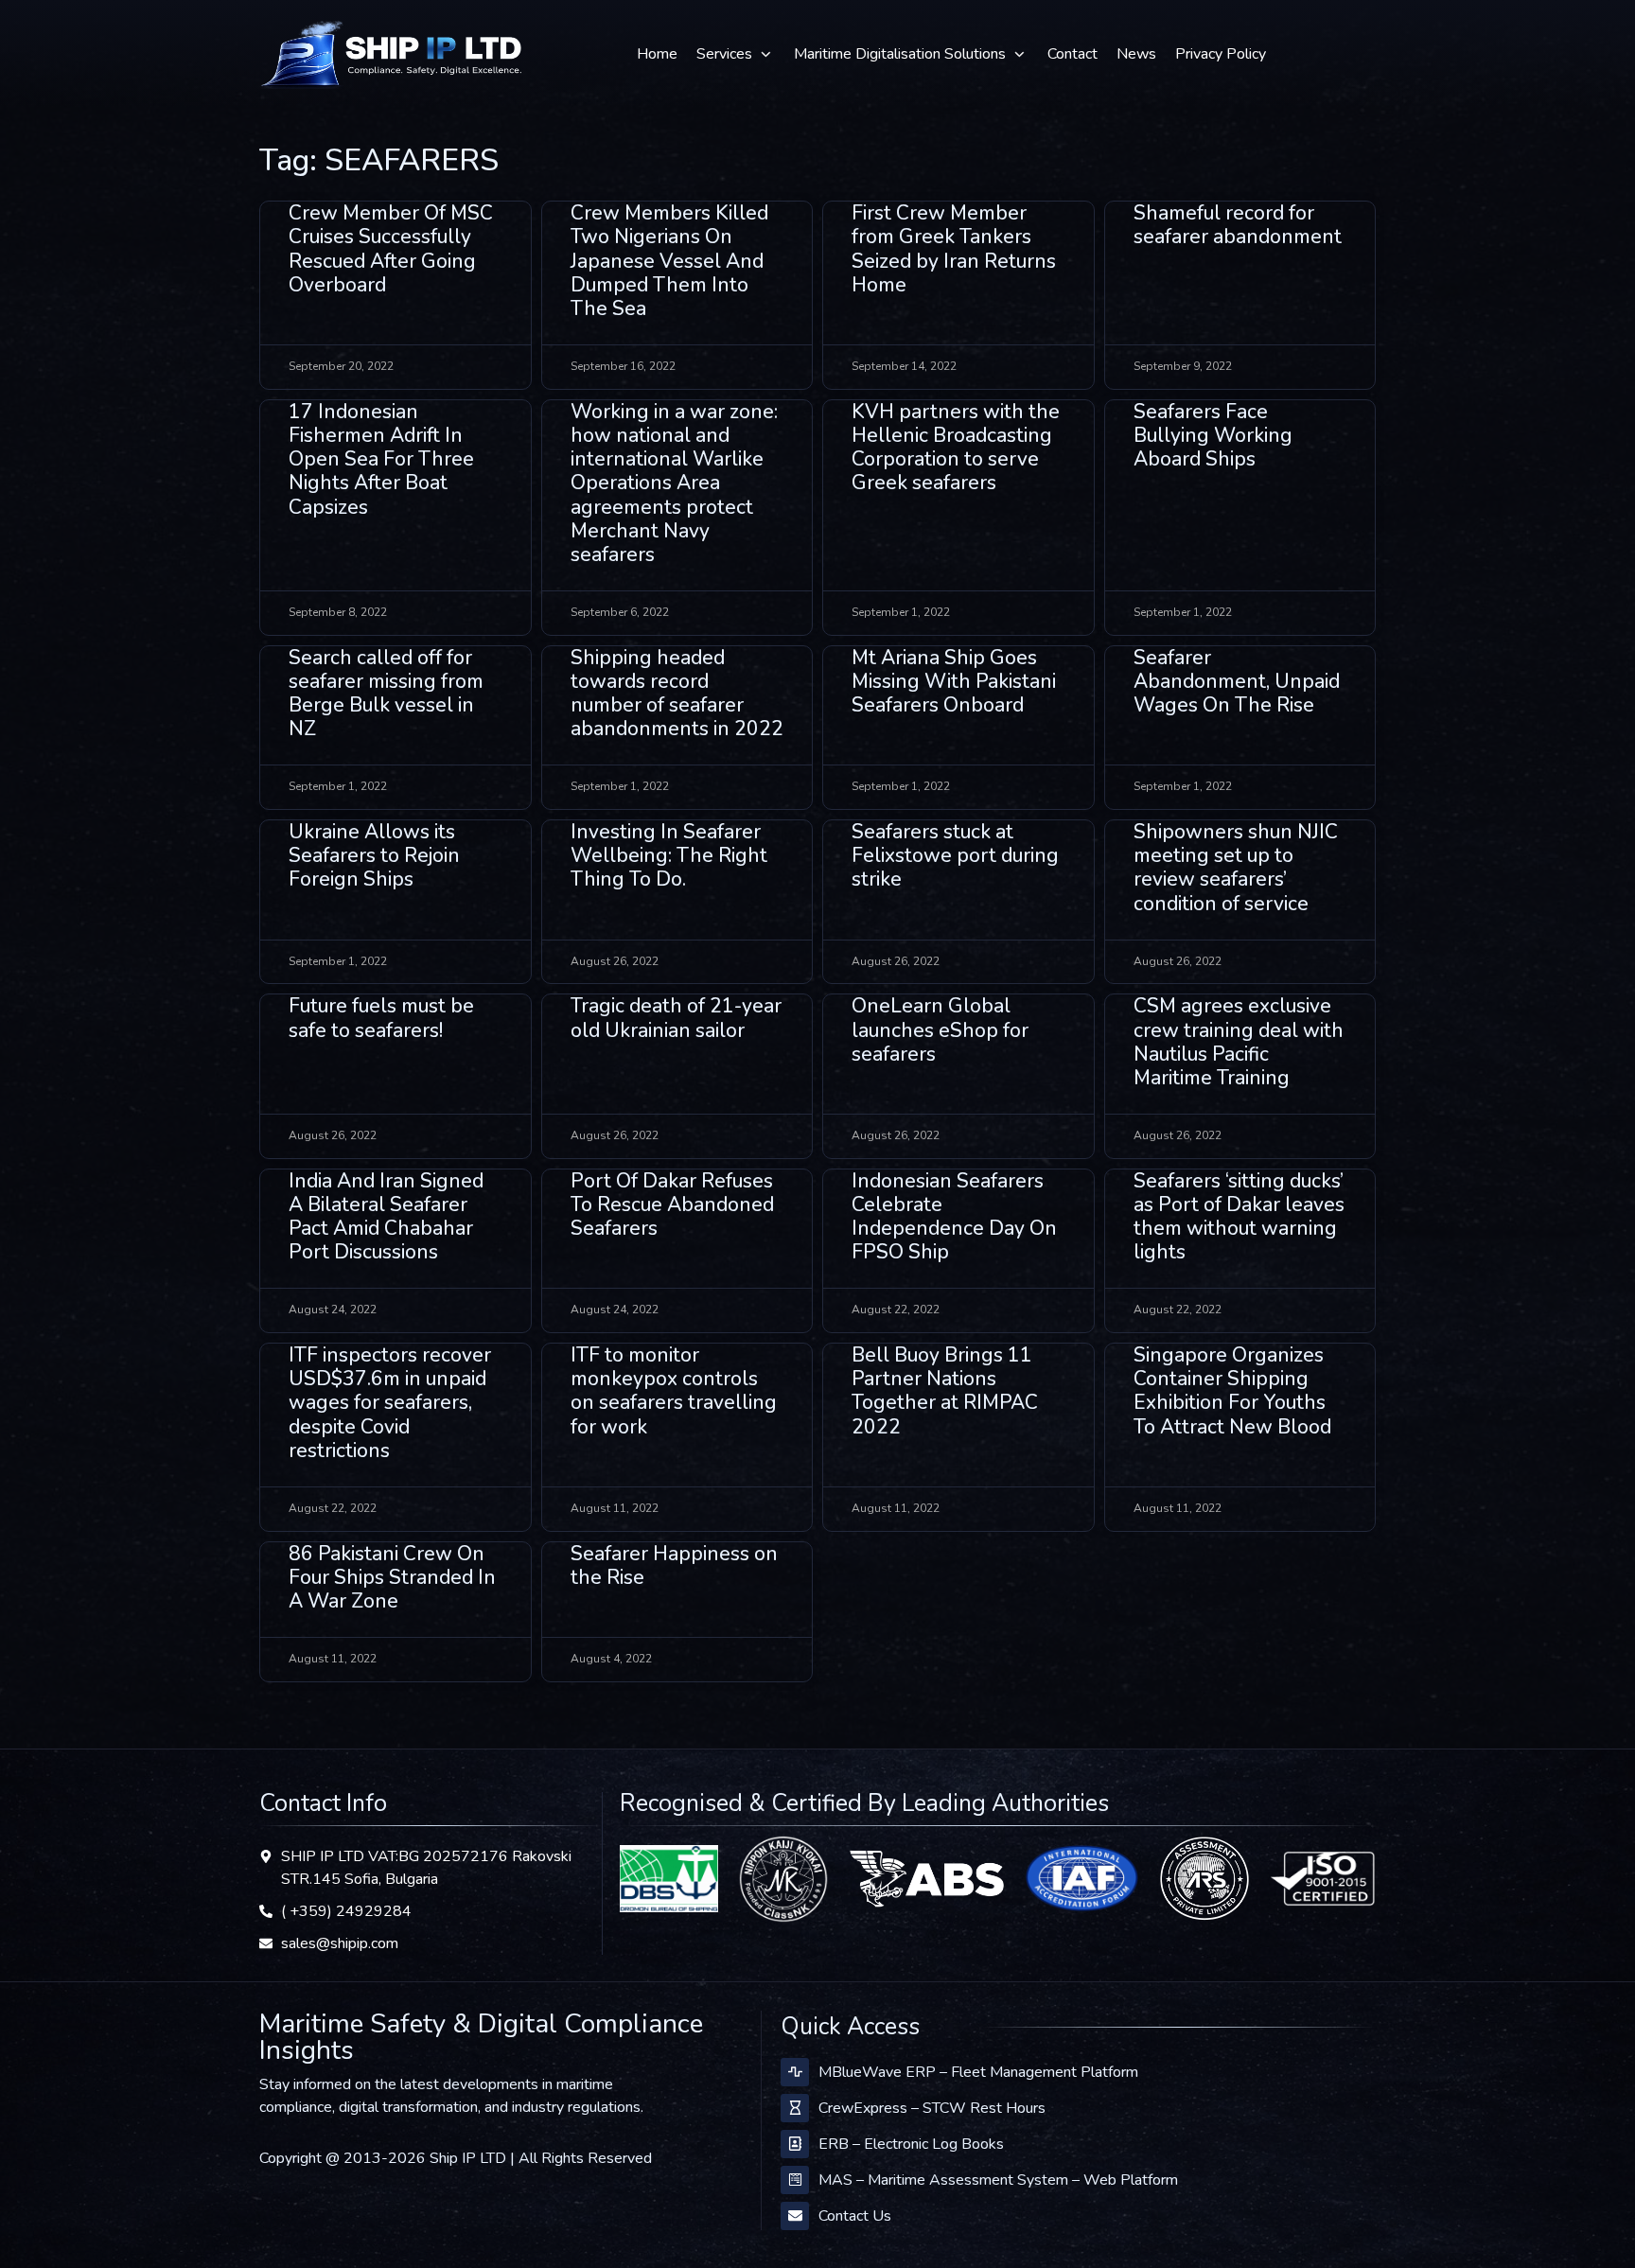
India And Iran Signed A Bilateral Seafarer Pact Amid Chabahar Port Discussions (386, 1217)
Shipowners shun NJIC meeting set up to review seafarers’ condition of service (1236, 868)
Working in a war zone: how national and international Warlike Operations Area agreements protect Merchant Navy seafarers (674, 483)
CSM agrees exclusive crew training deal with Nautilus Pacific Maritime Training (1239, 1042)
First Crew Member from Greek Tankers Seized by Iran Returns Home (954, 249)
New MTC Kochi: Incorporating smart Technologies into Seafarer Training (942, 1740)
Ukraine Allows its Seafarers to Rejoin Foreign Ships (374, 855)
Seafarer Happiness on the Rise (674, 1565)
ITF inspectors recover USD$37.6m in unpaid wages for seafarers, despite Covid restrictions (390, 1403)
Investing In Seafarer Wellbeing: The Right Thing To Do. (669, 855)
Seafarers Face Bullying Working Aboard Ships (1213, 435)
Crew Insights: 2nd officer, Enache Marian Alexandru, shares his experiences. (389, 1740)
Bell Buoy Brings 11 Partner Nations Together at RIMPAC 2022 (945, 1391)
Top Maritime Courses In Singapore (668, 1716)
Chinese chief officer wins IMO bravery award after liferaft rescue (1226, 1914)
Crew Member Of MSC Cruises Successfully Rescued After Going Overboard (391, 249)
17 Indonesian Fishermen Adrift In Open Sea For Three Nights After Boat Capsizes (381, 459)
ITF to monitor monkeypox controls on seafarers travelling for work (674, 1391)
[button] (736, 54)
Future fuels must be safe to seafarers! (381, 1018)
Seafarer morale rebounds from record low (1232, 1577)
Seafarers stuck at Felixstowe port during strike (955, 855)
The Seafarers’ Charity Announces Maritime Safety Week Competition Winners (671, 1914)
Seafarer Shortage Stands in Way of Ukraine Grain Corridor (1235, 1728)
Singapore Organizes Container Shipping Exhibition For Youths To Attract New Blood (1232, 1391)
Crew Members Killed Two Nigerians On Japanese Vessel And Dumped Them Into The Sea (669, 261)
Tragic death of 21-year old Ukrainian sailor (676, 1018)
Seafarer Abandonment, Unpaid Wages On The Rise (1237, 681)
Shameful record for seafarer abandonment (1238, 225)
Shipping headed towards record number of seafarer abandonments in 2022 (677, 694)
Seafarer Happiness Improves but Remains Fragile (953, 1577)
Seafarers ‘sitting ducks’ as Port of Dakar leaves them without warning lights (1239, 1217)
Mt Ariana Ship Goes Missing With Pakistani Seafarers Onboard (954, 681)
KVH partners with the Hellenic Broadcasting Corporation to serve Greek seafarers (956, 448)
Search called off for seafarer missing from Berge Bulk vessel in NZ (386, 694)
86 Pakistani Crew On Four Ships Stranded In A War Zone (392, 1577)
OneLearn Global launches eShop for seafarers (940, 1029)
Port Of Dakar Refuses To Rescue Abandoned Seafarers (672, 1204)
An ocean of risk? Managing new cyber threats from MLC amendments (385, 1914)
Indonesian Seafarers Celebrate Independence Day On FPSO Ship (954, 1217)
